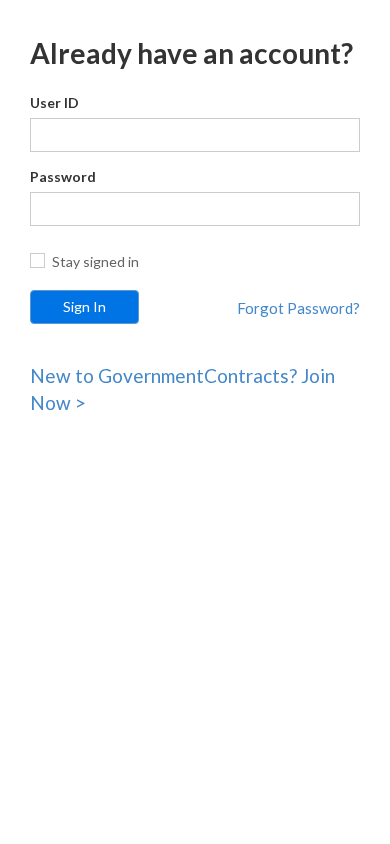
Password (63, 176)
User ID (54, 102)
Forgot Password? (298, 308)
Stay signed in (95, 261)
